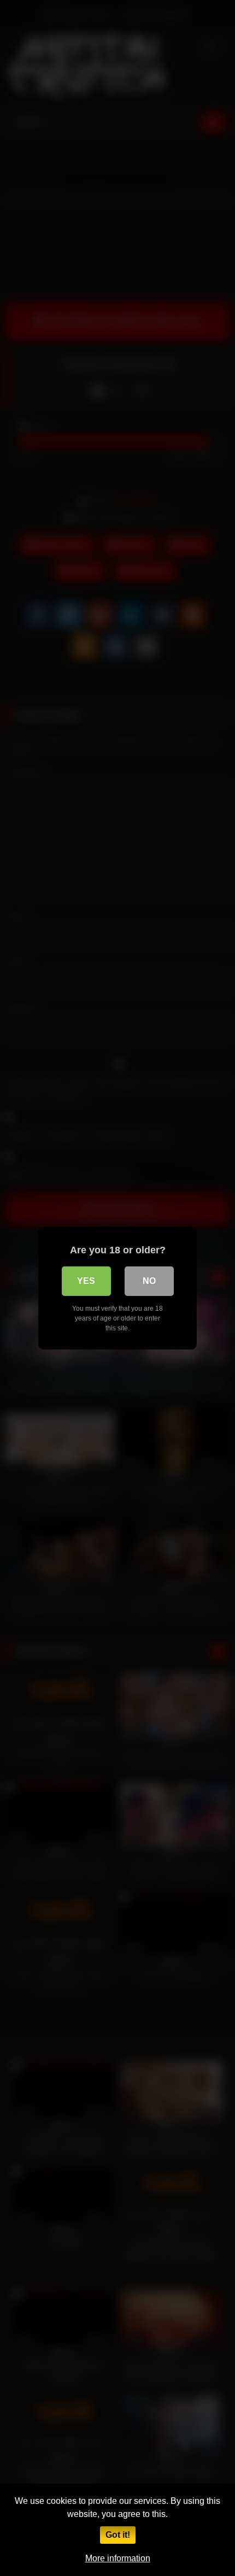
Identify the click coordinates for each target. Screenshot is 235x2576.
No (149, 1281)
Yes (86, 1281)
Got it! (118, 2535)
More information (118, 2558)
